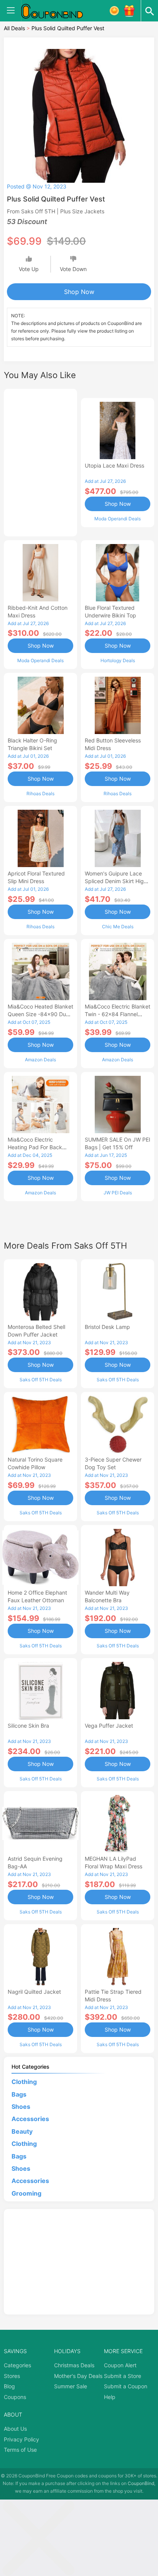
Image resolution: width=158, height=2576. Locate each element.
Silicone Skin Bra (28, 1726)
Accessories (30, 2119)
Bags (19, 2094)
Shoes (21, 2107)
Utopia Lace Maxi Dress (114, 465)
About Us (15, 2429)
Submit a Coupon (126, 2386)
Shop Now (79, 292)
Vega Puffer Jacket (109, 1726)
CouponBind (141, 2483)
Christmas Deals (74, 2365)
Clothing (24, 2082)
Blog (9, 2386)
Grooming (26, 2193)
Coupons (15, 2397)
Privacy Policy (21, 2439)
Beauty (22, 2131)
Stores (12, 2376)
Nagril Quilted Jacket (34, 1992)
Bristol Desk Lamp (107, 1327)
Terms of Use (20, 2450)
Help (110, 2397)
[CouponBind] (58, 11)
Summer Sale (71, 2386)
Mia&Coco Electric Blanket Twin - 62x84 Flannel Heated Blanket (118, 1014)
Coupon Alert (120, 2365)
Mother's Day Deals (78, 2376)
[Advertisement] (40, 461)
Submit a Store (123, 2376)
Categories (17, 2365)
